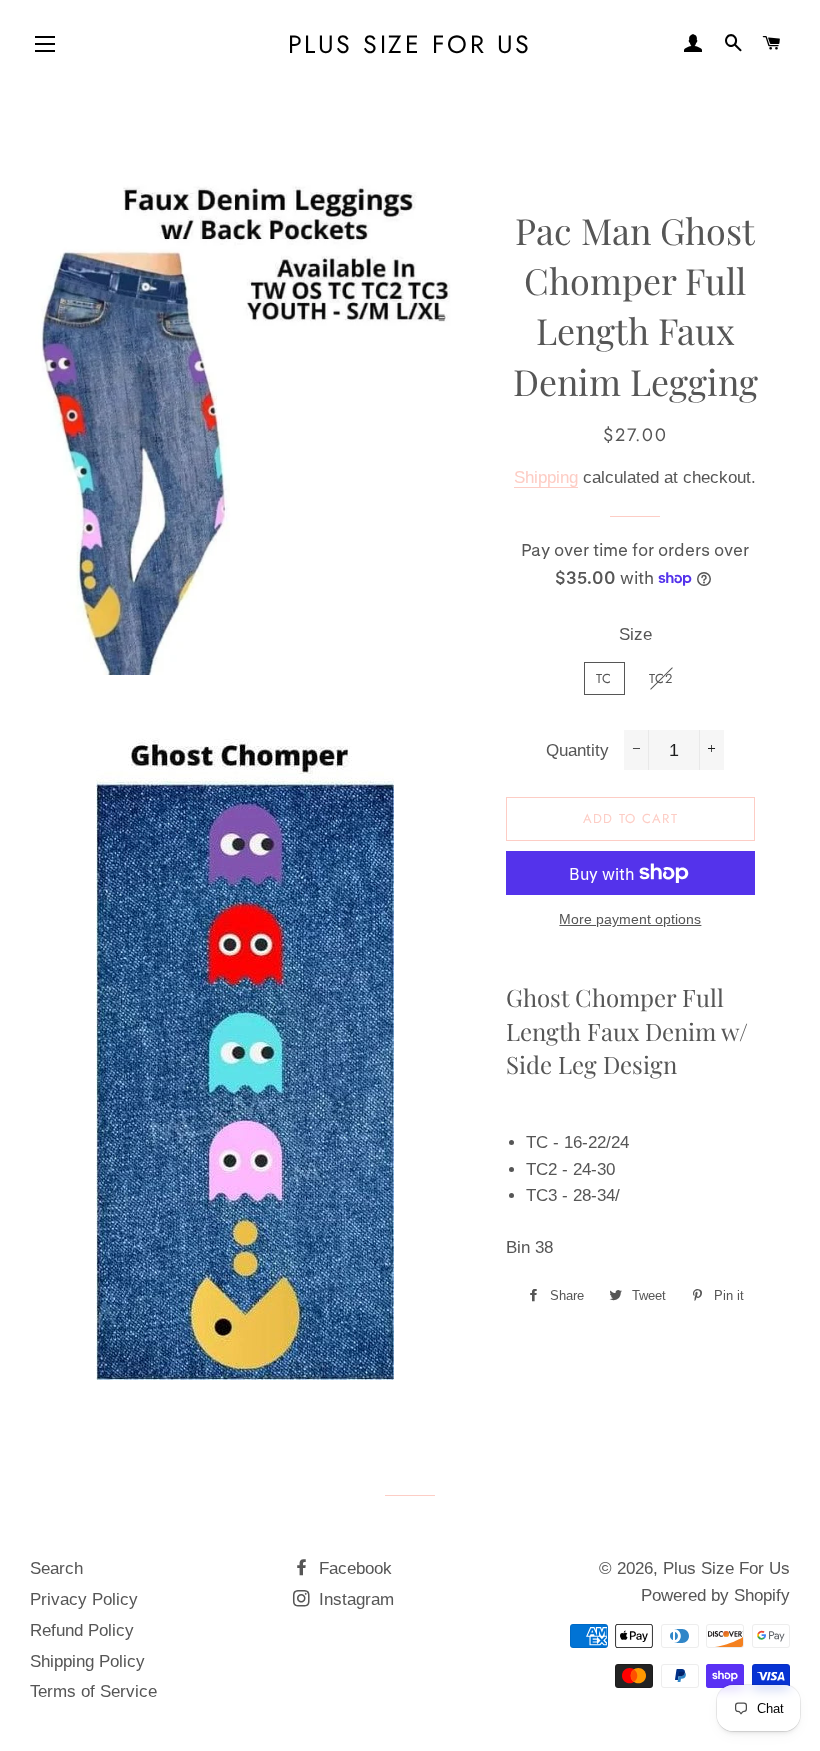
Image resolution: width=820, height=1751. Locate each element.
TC (604, 678)
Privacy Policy (84, 1599)
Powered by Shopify (715, 1595)
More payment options (630, 919)
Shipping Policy (87, 1661)
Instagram (354, 1599)
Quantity (577, 750)
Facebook (353, 1568)
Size (635, 634)
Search (56, 1568)
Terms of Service (93, 1691)
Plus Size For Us (410, 44)
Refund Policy (82, 1630)
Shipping (546, 477)
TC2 (661, 678)
